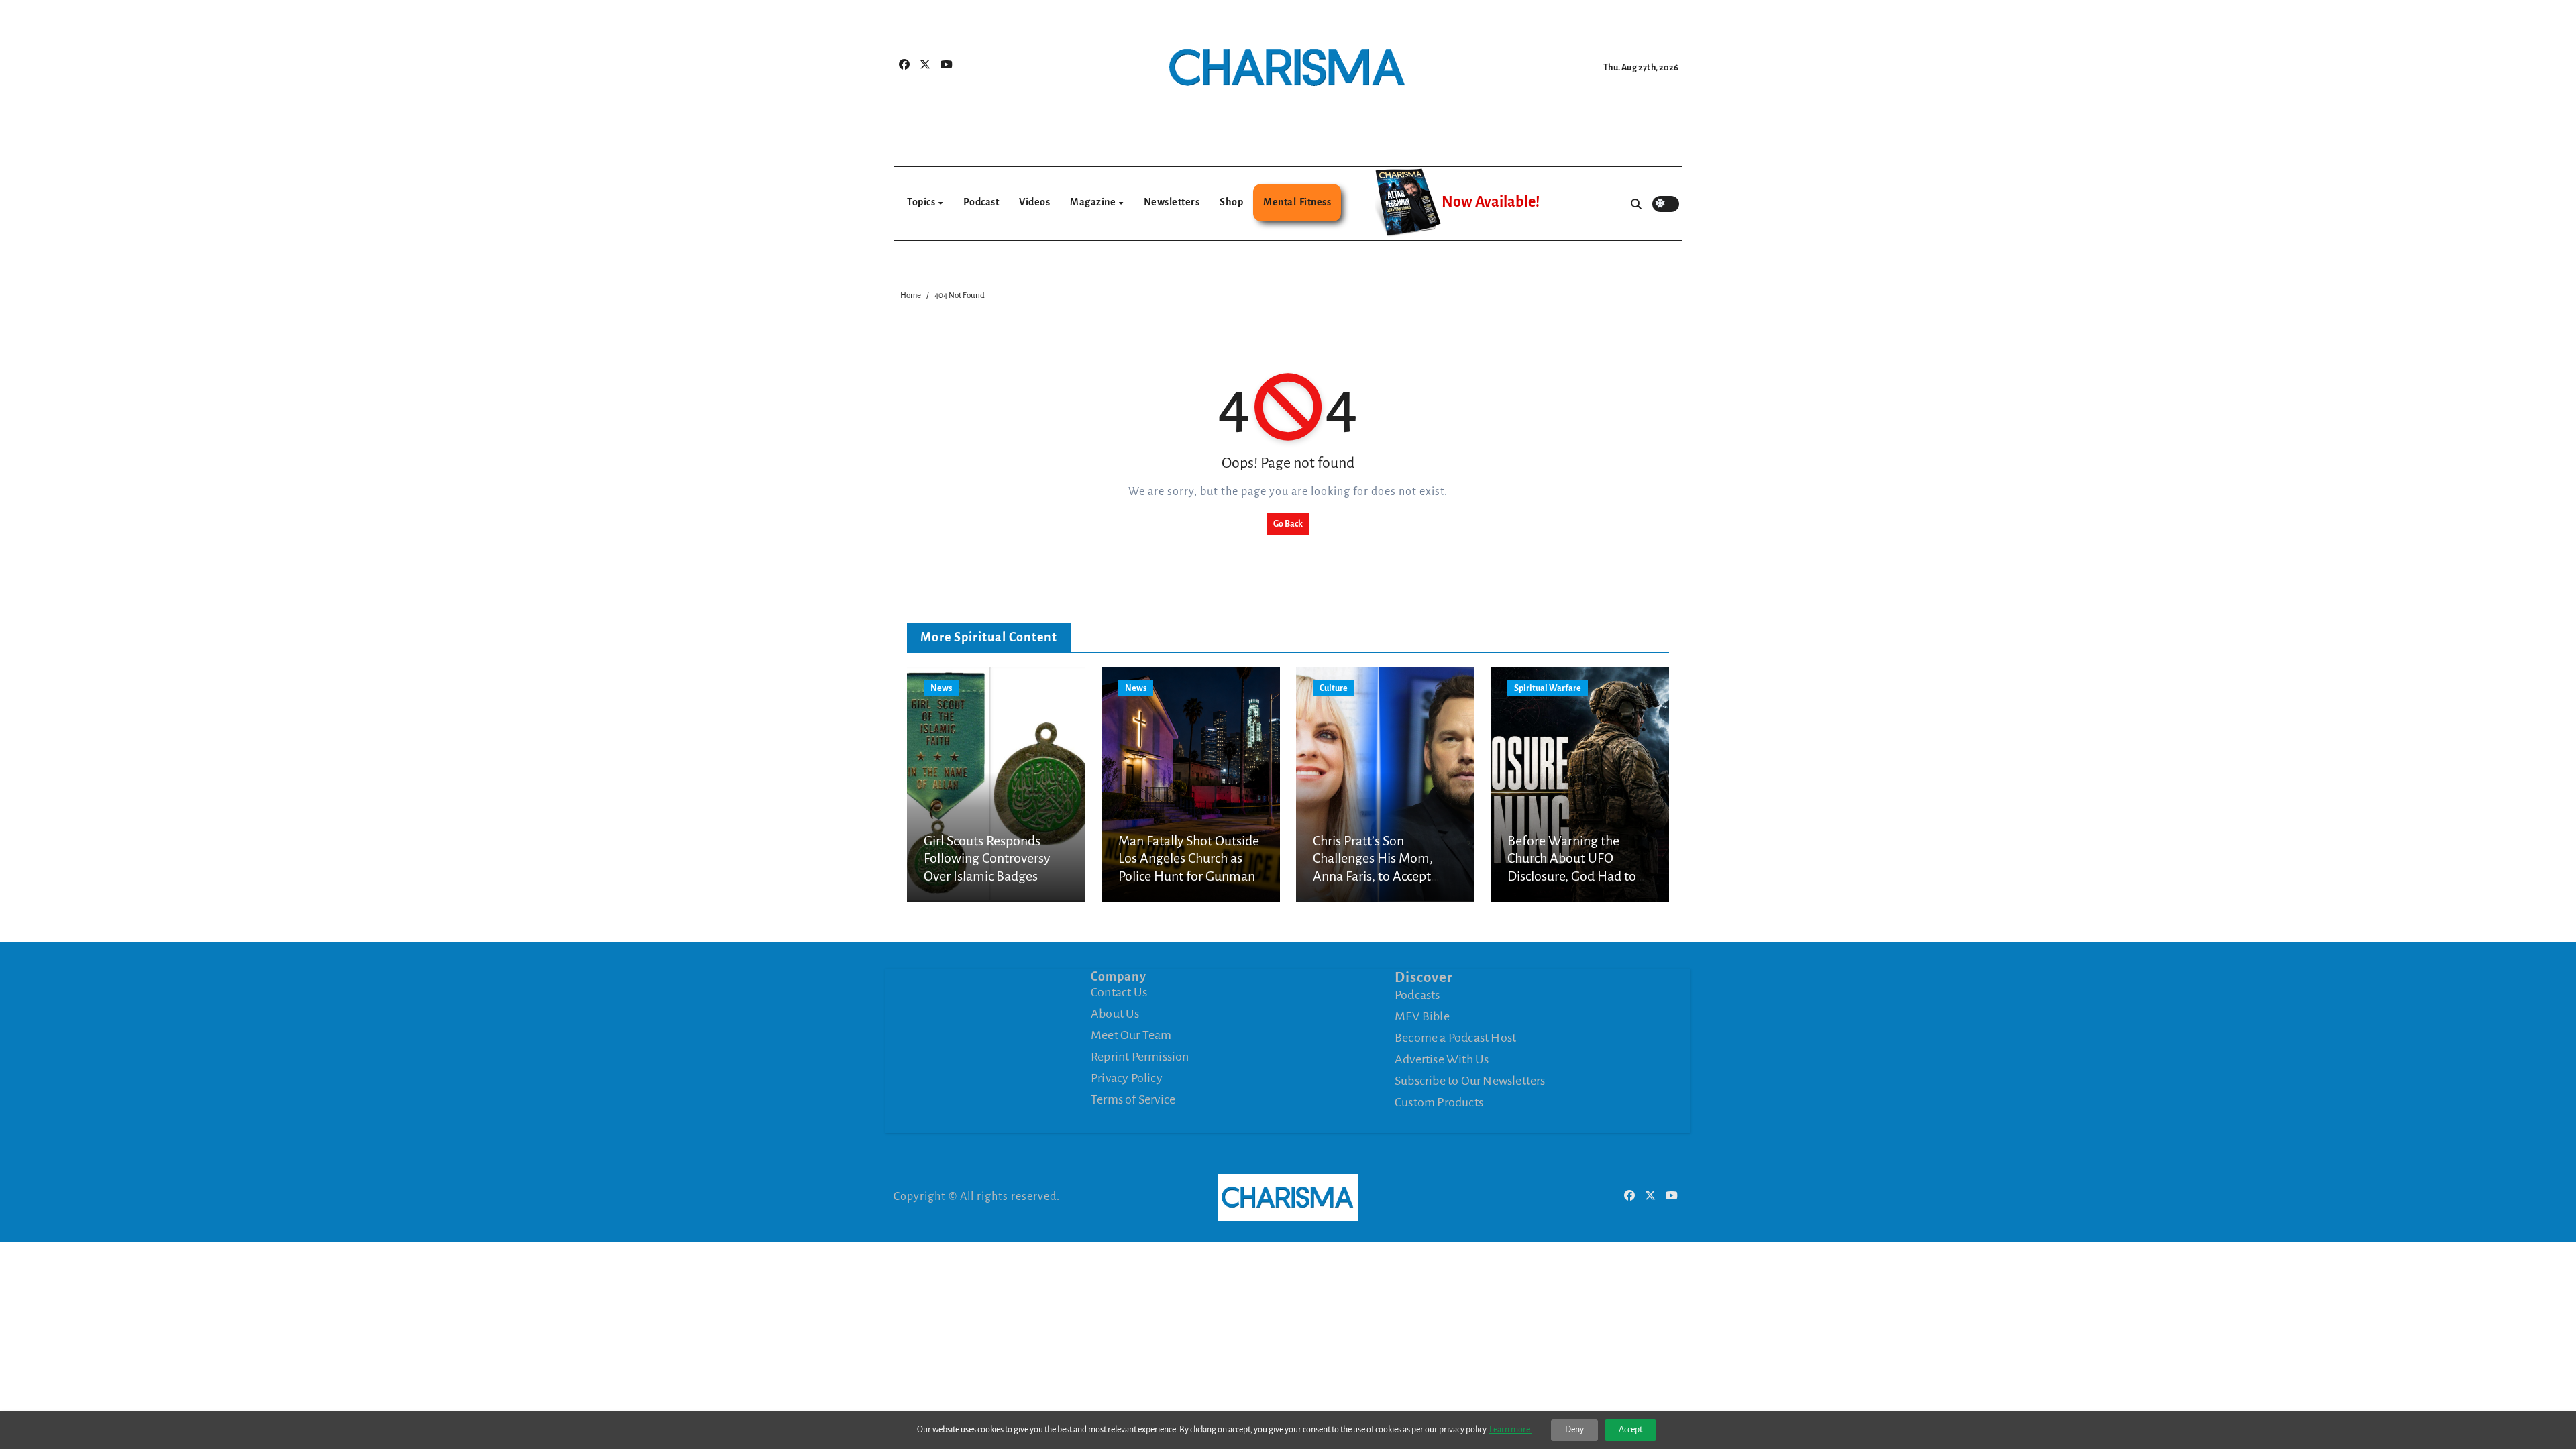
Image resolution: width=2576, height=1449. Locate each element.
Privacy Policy (1127, 1078)
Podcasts (1417, 995)
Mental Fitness (1297, 202)
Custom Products (1439, 1102)
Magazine (1094, 202)
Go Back (1288, 524)
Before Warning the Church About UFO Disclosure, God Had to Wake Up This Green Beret (1572, 876)
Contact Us (1119, 992)
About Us (1115, 1014)
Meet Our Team (1131, 1035)
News (941, 688)
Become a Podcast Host (1455, 1038)
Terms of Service (1133, 1099)
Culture (1334, 688)
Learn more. (1511, 1430)
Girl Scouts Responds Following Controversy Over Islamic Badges (987, 858)
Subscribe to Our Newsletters (1470, 1081)
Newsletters (1172, 202)
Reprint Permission (1140, 1057)
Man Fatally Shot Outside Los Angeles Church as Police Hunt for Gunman (1189, 858)
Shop (1231, 202)
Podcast (981, 202)
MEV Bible (1422, 1016)
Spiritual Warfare (1548, 688)
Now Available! (1491, 202)
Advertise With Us (1442, 1059)
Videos (1034, 202)
